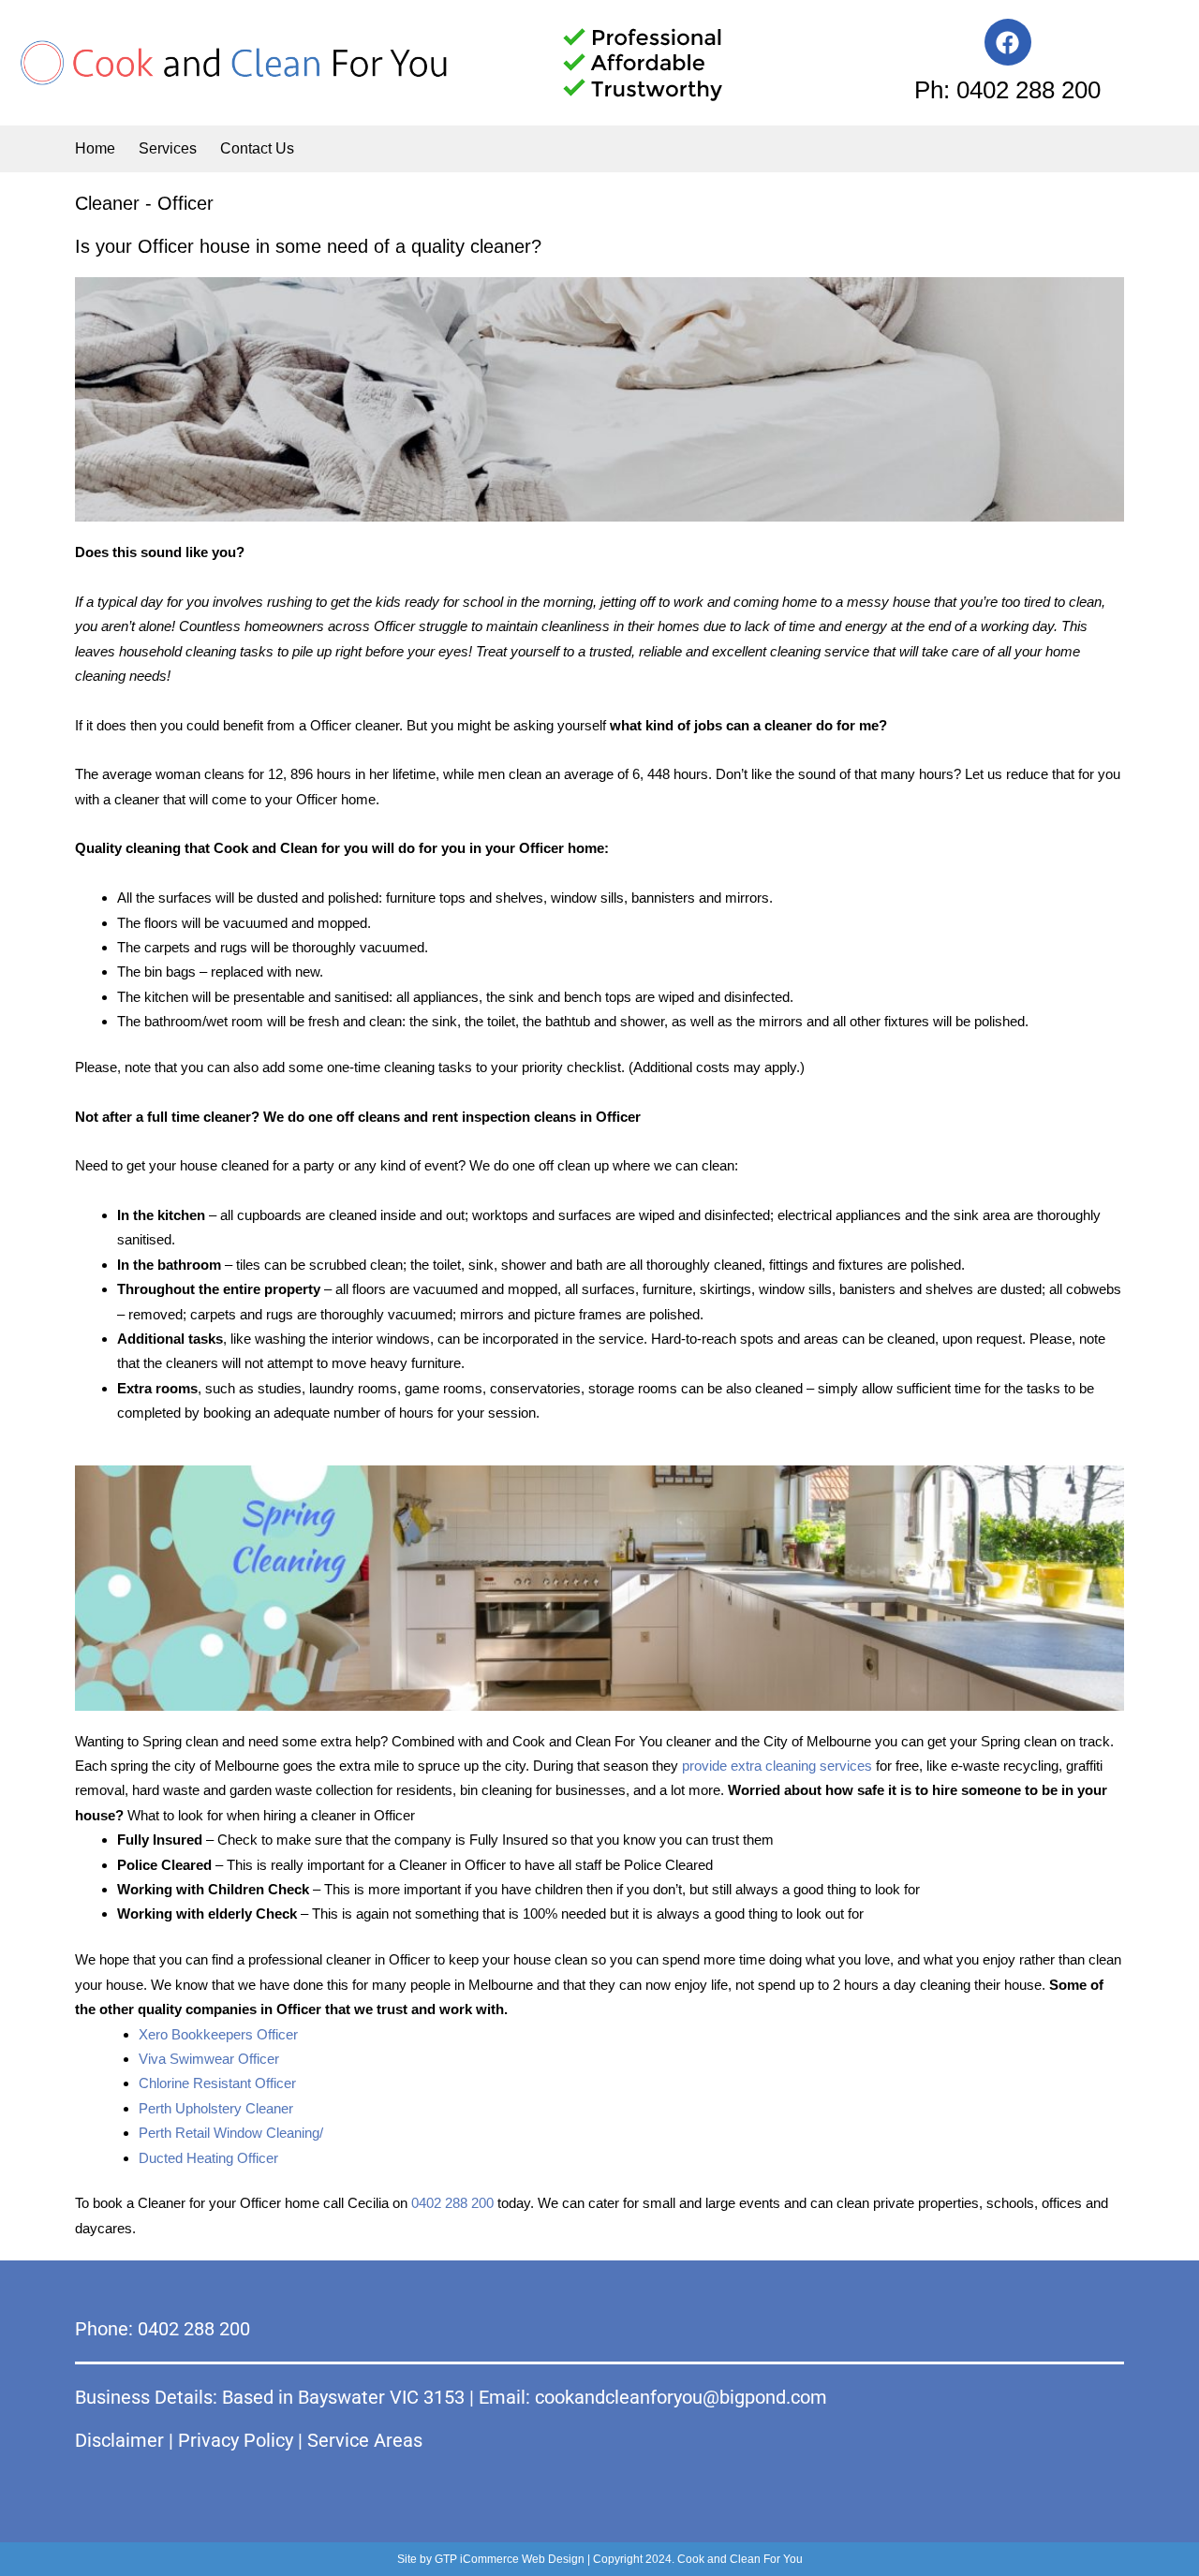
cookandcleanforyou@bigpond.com (681, 2397)
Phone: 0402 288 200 (163, 2329)
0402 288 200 (452, 2203)
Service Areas (365, 2440)
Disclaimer (119, 2440)
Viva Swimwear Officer (209, 2059)
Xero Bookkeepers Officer (218, 2034)
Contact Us (257, 148)
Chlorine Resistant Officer (217, 2083)
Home (95, 148)
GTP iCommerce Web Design (510, 2559)
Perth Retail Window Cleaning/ (231, 2133)
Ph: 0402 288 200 (1007, 90)
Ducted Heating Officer (208, 2158)
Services (168, 148)
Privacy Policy (236, 2440)
